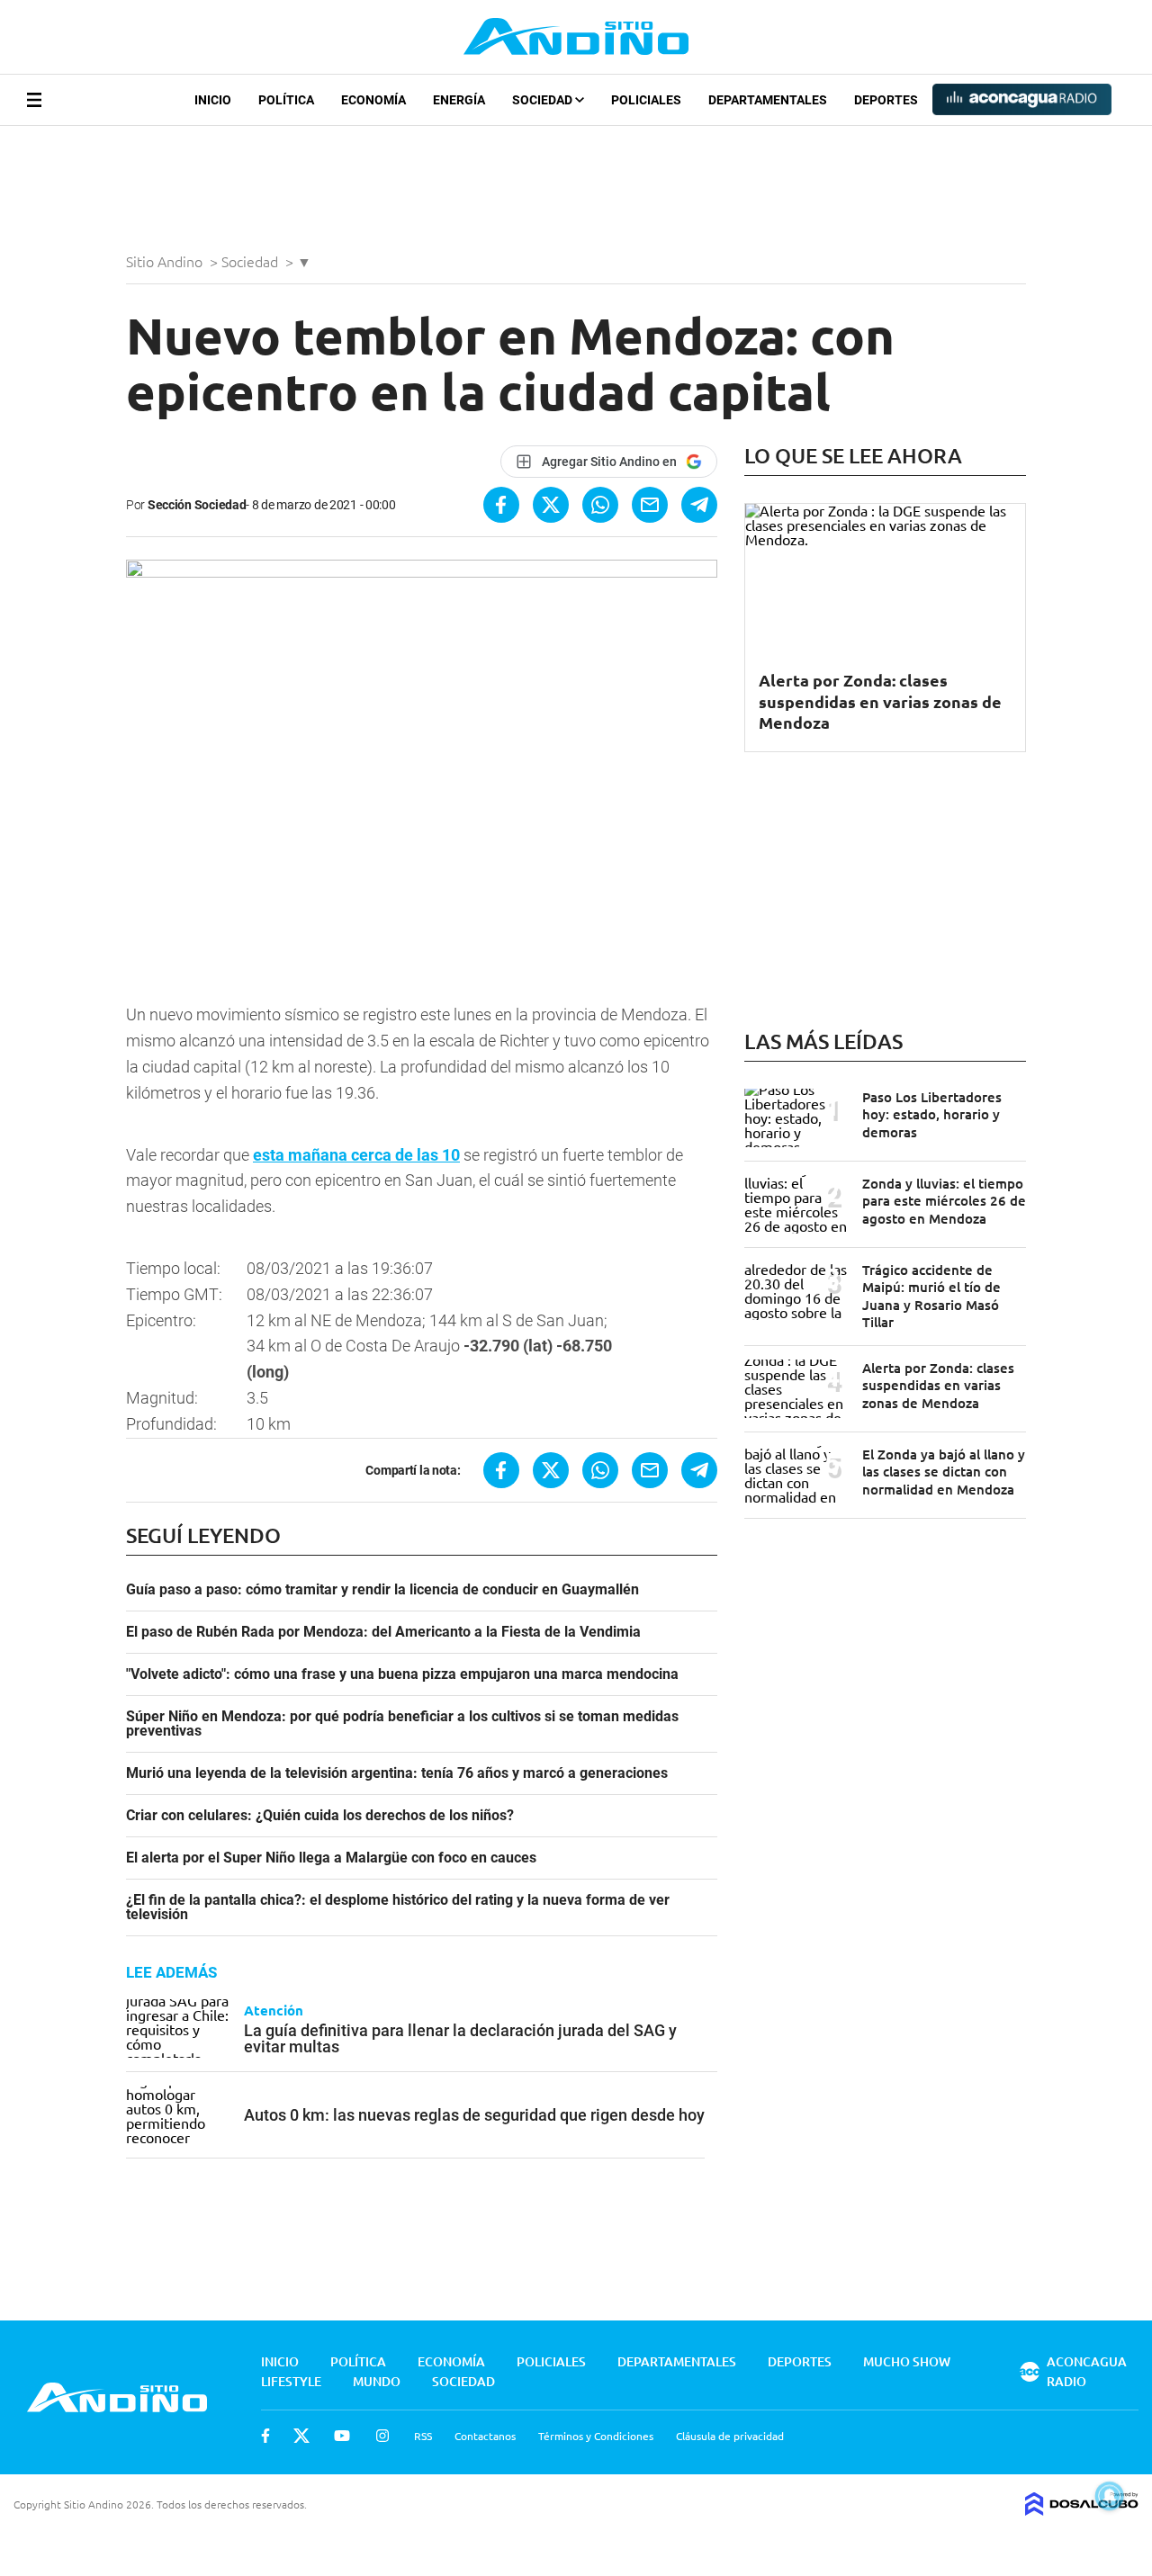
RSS (423, 2436)
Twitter (301, 2436)
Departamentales (768, 100)
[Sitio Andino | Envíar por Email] (650, 505)
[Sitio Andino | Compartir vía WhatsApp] (600, 505)
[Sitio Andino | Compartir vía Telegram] (699, 505)
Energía (459, 100)
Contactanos (485, 2436)
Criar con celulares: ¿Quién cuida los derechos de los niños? (320, 1816)
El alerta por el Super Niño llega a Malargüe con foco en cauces (331, 1858)
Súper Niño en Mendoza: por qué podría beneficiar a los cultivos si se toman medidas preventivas (402, 1724)
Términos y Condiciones (596, 2436)
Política (286, 100)
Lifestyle (291, 2381)
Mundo (377, 2381)
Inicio (213, 100)
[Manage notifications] (1110, 2496)
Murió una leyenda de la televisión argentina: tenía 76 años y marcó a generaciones (397, 1773)
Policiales (646, 100)
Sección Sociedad (197, 505)
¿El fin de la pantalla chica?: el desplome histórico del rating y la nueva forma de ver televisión (398, 1907)
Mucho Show (907, 2361)
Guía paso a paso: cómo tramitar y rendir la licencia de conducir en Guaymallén (382, 1590)
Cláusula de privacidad (730, 2436)
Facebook (265, 2436)
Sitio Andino (166, 261)
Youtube (342, 2436)
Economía (373, 100)
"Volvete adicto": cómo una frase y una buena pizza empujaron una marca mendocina (402, 1674)
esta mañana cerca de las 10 (356, 1155)
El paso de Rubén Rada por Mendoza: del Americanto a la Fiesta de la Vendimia (383, 1632)
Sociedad (544, 100)
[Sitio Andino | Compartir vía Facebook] (501, 505)
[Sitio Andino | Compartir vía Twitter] (551, 505)
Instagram (382, 2436)
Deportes (886, 100)
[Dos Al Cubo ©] (1082, 2509)
